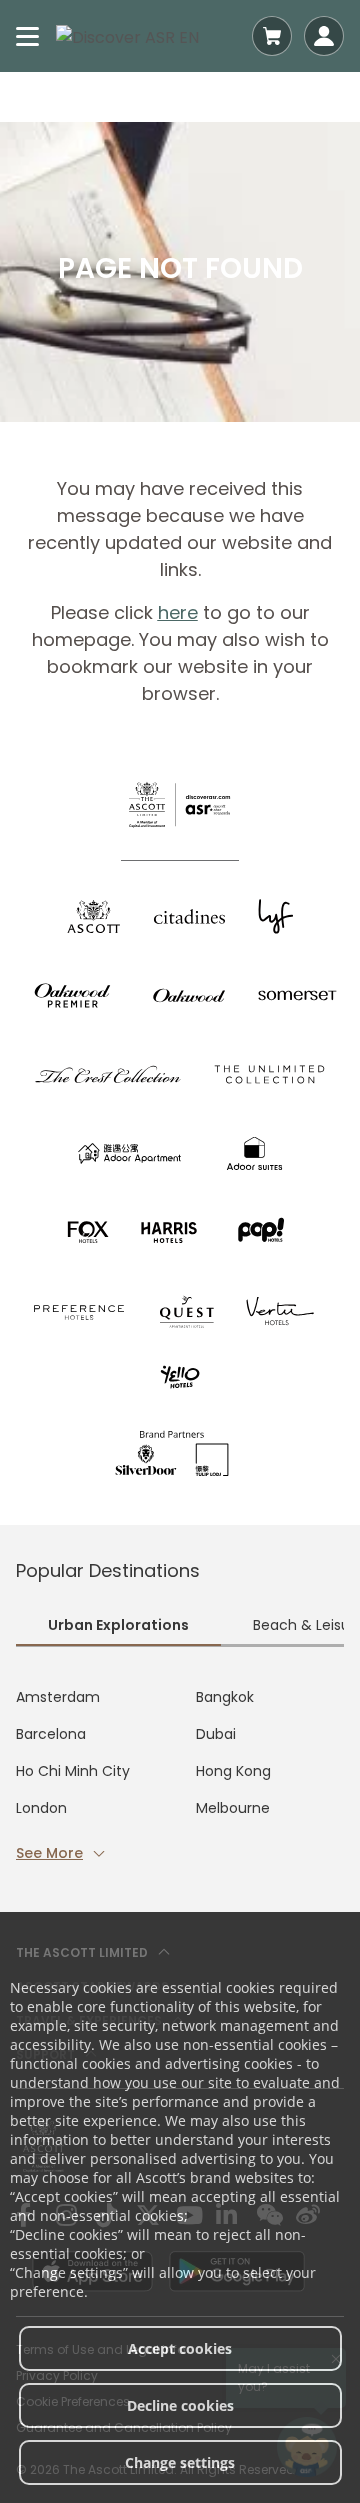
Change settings (180, 2462)
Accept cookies (180, 2348)
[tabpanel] (180, 1775)
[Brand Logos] (94, 916)
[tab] (118, 1627)
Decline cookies (180, 2405)
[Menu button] (28, 36)
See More (49, 1853)
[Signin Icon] (324, 36)
